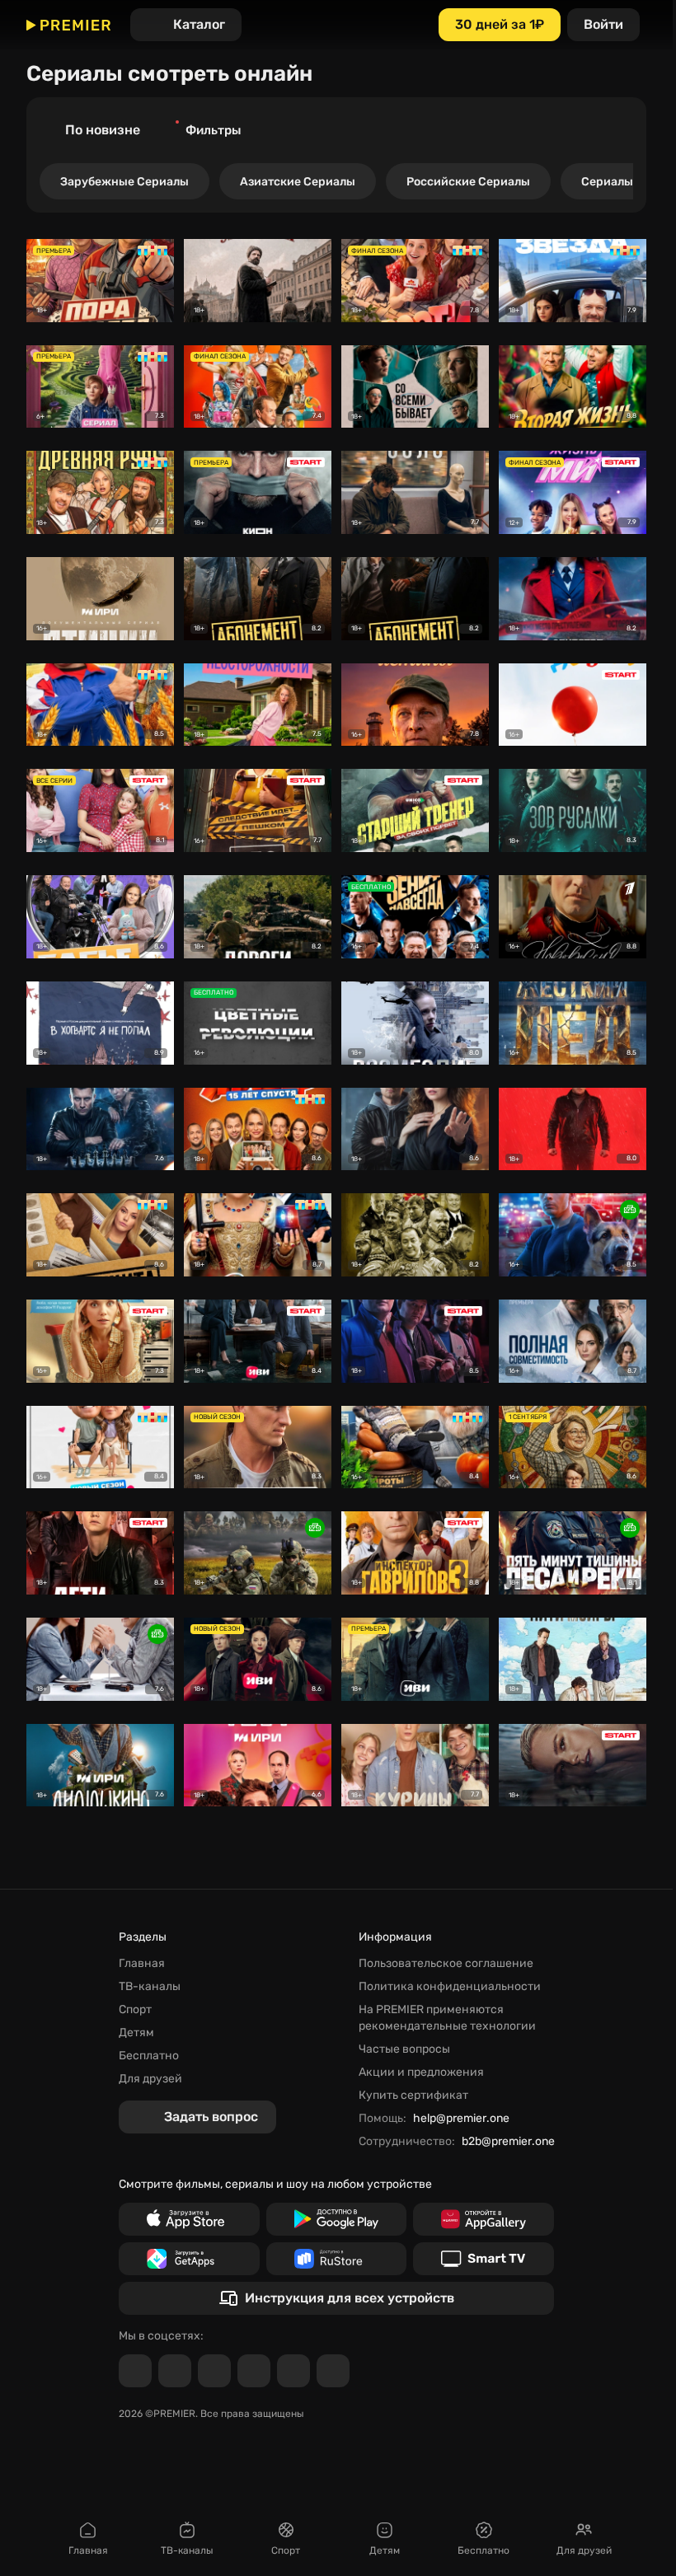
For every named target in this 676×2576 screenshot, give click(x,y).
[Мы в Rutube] (293, 2371)
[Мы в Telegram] (135, 2371)
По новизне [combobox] (103, 130)
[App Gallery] (484, 2219)
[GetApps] (189, 2259)
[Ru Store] (337, 2259)
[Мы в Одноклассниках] (214, 2371)
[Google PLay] (337, 2219)
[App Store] (189, 2219)
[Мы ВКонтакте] (175, 2371)
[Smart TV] (484, 2259)
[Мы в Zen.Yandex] (254, 2371)
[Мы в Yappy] (333, 2371)
